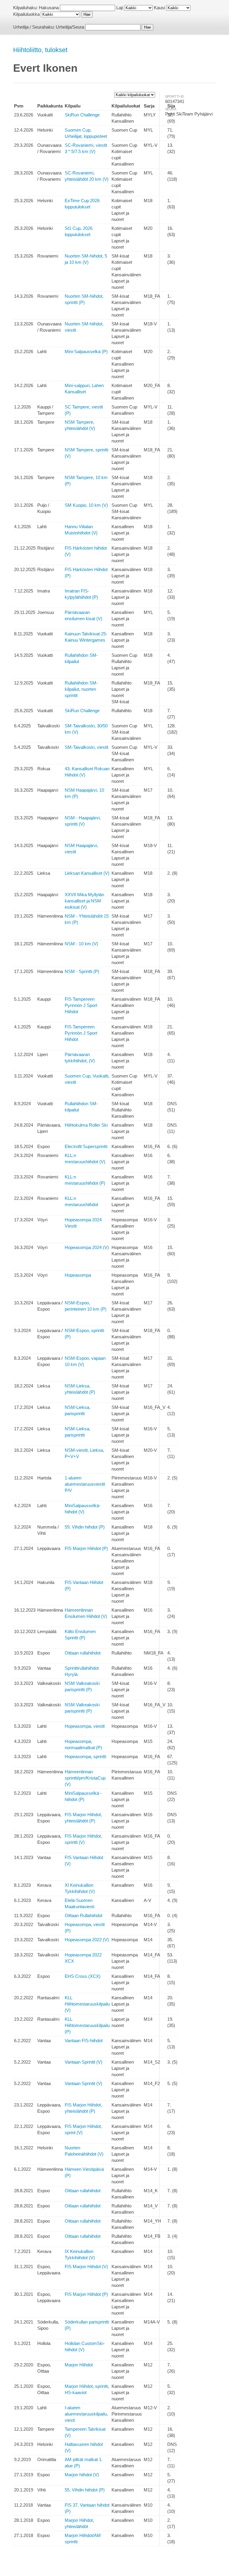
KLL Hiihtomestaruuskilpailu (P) (87, 2025)
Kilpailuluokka (26, 14)
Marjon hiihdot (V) (82, 2475)
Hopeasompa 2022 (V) (87, 1940)
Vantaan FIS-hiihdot (84, 2041)
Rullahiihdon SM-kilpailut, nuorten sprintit (81, 689)
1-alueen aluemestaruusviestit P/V (85, 1484)
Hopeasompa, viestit (85, 1726)
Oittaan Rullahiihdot (83, 1915)
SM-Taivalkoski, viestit (86, 747)
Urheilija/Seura (70, 27)
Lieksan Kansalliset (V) (87, 873)
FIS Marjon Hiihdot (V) (86, 2267)
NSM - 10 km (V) (81, 944)
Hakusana (49, 8)
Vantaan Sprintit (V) (83, 2062)
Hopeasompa (78, 1275)
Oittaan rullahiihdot (83, 1653)
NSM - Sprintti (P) (82, 971)
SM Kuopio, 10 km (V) (86, 505)
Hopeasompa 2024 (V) (87, 1247)
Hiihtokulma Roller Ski (86, 1125)
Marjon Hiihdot (79, 2365)
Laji (120, 8)
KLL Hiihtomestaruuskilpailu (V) (87, 2004)
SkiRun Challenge (82, 115)
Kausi (159, 8)
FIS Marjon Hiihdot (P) (86, 1548)
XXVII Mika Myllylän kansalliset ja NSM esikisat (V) (84, 901)
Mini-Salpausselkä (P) (86, 351)
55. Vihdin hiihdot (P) (85, 2490)
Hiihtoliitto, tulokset (40, 50)
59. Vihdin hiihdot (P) (85, 1527)
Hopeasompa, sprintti (85, 1756)
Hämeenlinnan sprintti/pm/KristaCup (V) (85, 1778)
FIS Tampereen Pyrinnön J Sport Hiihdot (81, 1005)
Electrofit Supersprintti (86, 1146)
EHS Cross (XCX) (83, 1976)
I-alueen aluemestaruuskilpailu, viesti (86, 2414)
